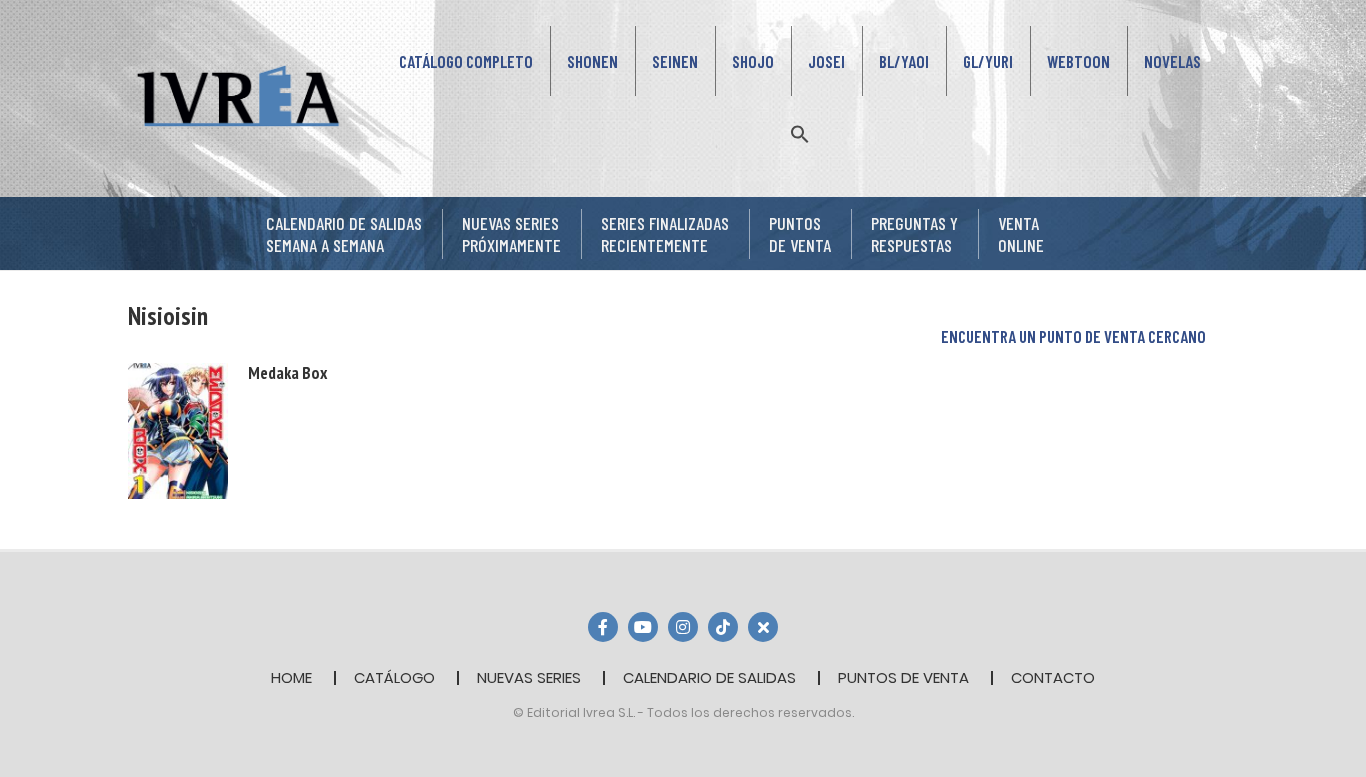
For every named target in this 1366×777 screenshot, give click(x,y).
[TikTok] (723, 627)
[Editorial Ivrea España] (238, 96)
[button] (800, 132)
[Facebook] (603, 627)
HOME (291, 677)
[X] (763, 627)
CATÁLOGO (394, 677)
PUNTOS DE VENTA (903, 677)
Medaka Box (287, 373)
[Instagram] (683, 627)
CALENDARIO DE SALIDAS (709, 677)
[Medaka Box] (178, 429)
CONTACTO (1053, 677)
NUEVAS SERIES (529, 677)
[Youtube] (643, 627)
